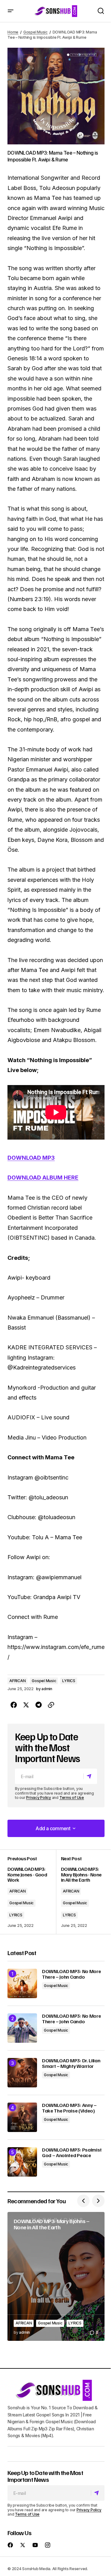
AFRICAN (17, 1681)
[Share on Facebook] (14, 1705)
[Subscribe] (90, 1776)
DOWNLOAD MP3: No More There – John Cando (71, 1974)
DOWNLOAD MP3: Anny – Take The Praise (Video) (69, 2108)
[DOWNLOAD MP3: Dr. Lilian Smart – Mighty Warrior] (22, 2073)
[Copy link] (51, 1705)
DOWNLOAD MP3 (31, 1158)
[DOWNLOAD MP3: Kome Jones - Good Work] (32, 1892)
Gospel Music (35, 32)
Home (13, 32)
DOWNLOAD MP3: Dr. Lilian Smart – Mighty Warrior (71, 2063)
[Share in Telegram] (39, 1705)
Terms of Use (72, 1798)
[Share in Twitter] (26, 1705)
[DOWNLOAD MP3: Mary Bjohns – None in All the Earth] (56, 2276)
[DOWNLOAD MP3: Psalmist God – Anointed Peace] (22, 2162)
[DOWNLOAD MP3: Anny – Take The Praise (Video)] (22, 2117)
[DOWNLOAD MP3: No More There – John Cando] (22, 1983)
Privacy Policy (39, 1798)
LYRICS (69, 1681)
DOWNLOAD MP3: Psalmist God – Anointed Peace (72, 2153)
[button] (11, 11)
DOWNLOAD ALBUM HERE (43, 1178)
